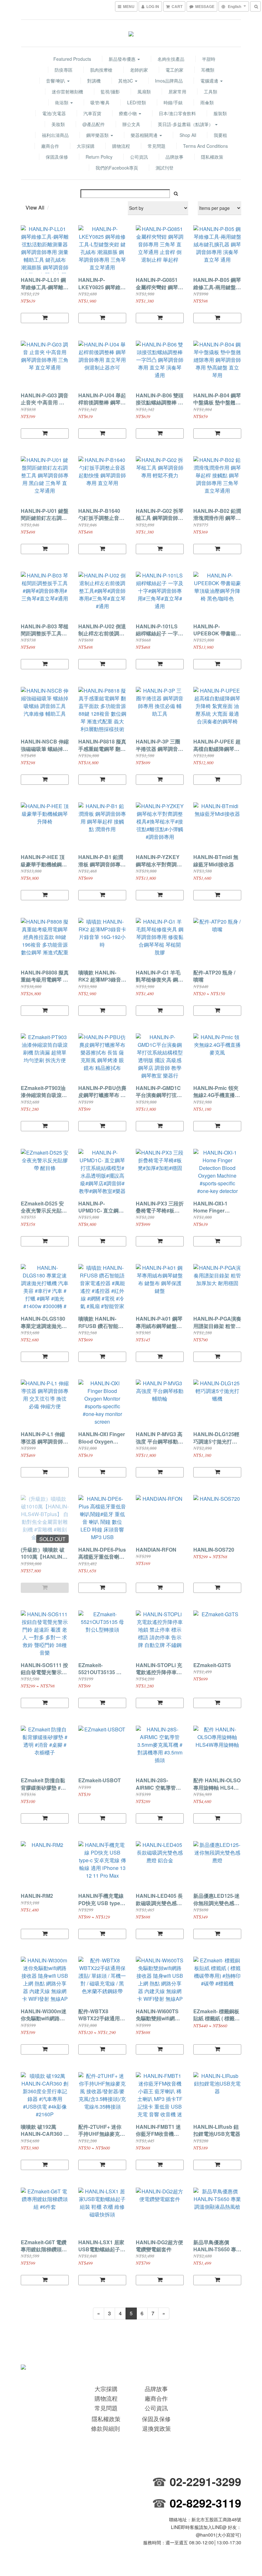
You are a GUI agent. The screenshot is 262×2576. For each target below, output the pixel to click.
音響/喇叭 (56, 81)
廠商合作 (50, 146)
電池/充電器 (54, 113)
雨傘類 (207, 102)
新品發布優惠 (123, 59)
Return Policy (99, 157)
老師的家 (139, 70)
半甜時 (209, 59)
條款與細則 (105, 2428)
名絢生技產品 (171, 59)
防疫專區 (64, 70)
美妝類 (58, 124)
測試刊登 (165, 168)
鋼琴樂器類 (98, 135)
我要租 (220, 135)
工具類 (211, 91)
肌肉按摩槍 (101, 70)
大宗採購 (86, 146)
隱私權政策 (212, 157)
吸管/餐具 (100, 102)
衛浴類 (62, 102)
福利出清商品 (55, 135)
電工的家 (174, 70)
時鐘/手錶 (173, 102)
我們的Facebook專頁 (117, 168)
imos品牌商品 (169, 81)
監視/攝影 (110, 91)
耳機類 (208, 70)
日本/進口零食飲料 (177, 113)
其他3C (126, 81)
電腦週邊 (210, 81)
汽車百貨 (92, 113)
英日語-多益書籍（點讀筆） (186, 124)
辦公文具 (131, 124)
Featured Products (72, 59)
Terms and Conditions (205, 146)
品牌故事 (174, 157)
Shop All (188, 135)
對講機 (94, 81)
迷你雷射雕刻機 (67, 91)
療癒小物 (128, 113)
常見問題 (157, 146)
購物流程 (121, 146)
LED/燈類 (137, 102)
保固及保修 (57, 157)
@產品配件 (94, 124)
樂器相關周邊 (145, 135)
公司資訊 (139, 157)
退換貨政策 (157, 2428)
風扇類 (144, 91)
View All (35, 207)
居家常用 (177, 91)
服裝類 (220, 113)
